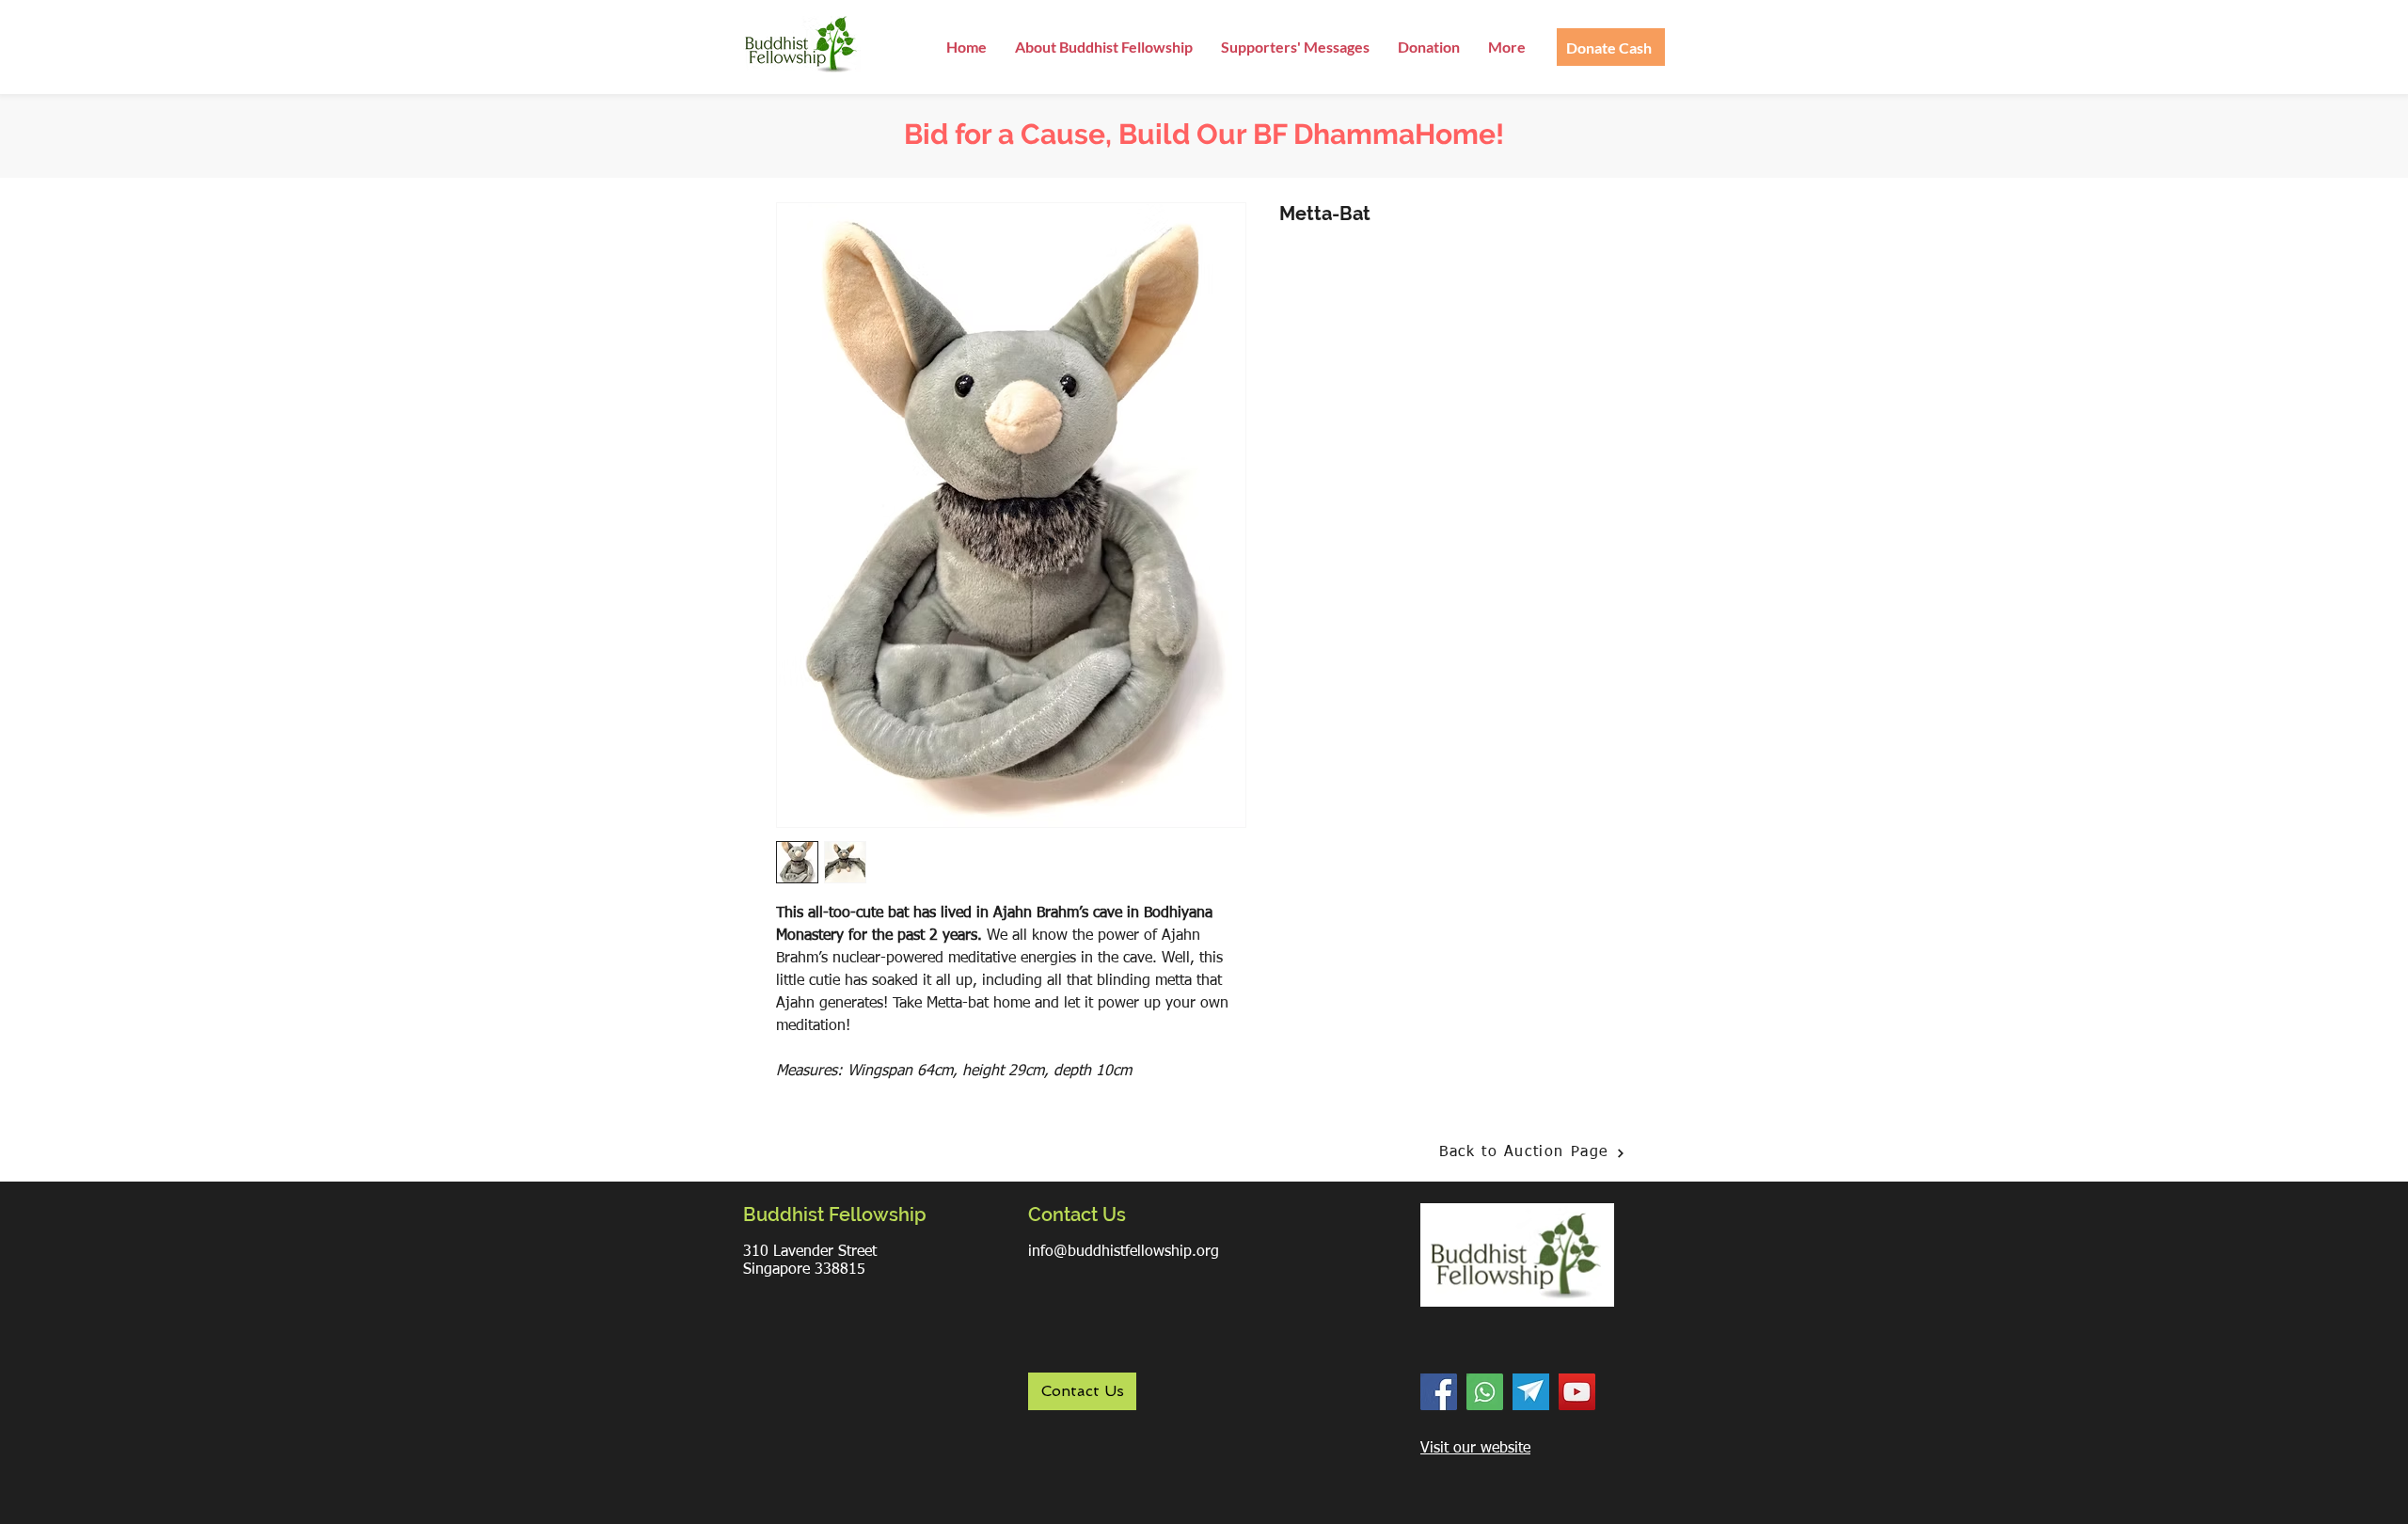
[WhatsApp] (1485, 1392)
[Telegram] (1531, 1392)
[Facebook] (1439, 1392)
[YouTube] (1577, 1392)
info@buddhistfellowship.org (1124, 1252)
